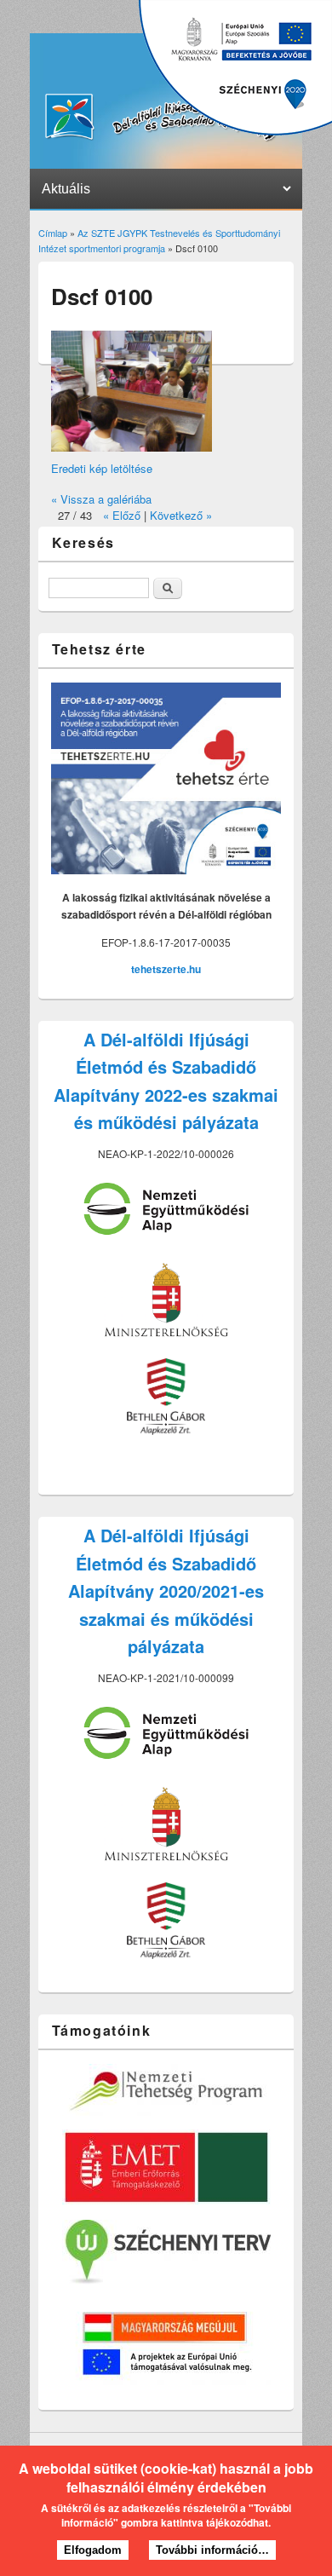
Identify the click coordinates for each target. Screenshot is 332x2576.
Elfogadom (93, 2550)
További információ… (212, 2550)
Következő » (181, 515)
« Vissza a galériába (101, 499)
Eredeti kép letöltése (102, 468)
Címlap (53, 233)
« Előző (122, 515)
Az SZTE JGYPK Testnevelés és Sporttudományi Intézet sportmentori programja (159, 240)
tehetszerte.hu (166, 969)
